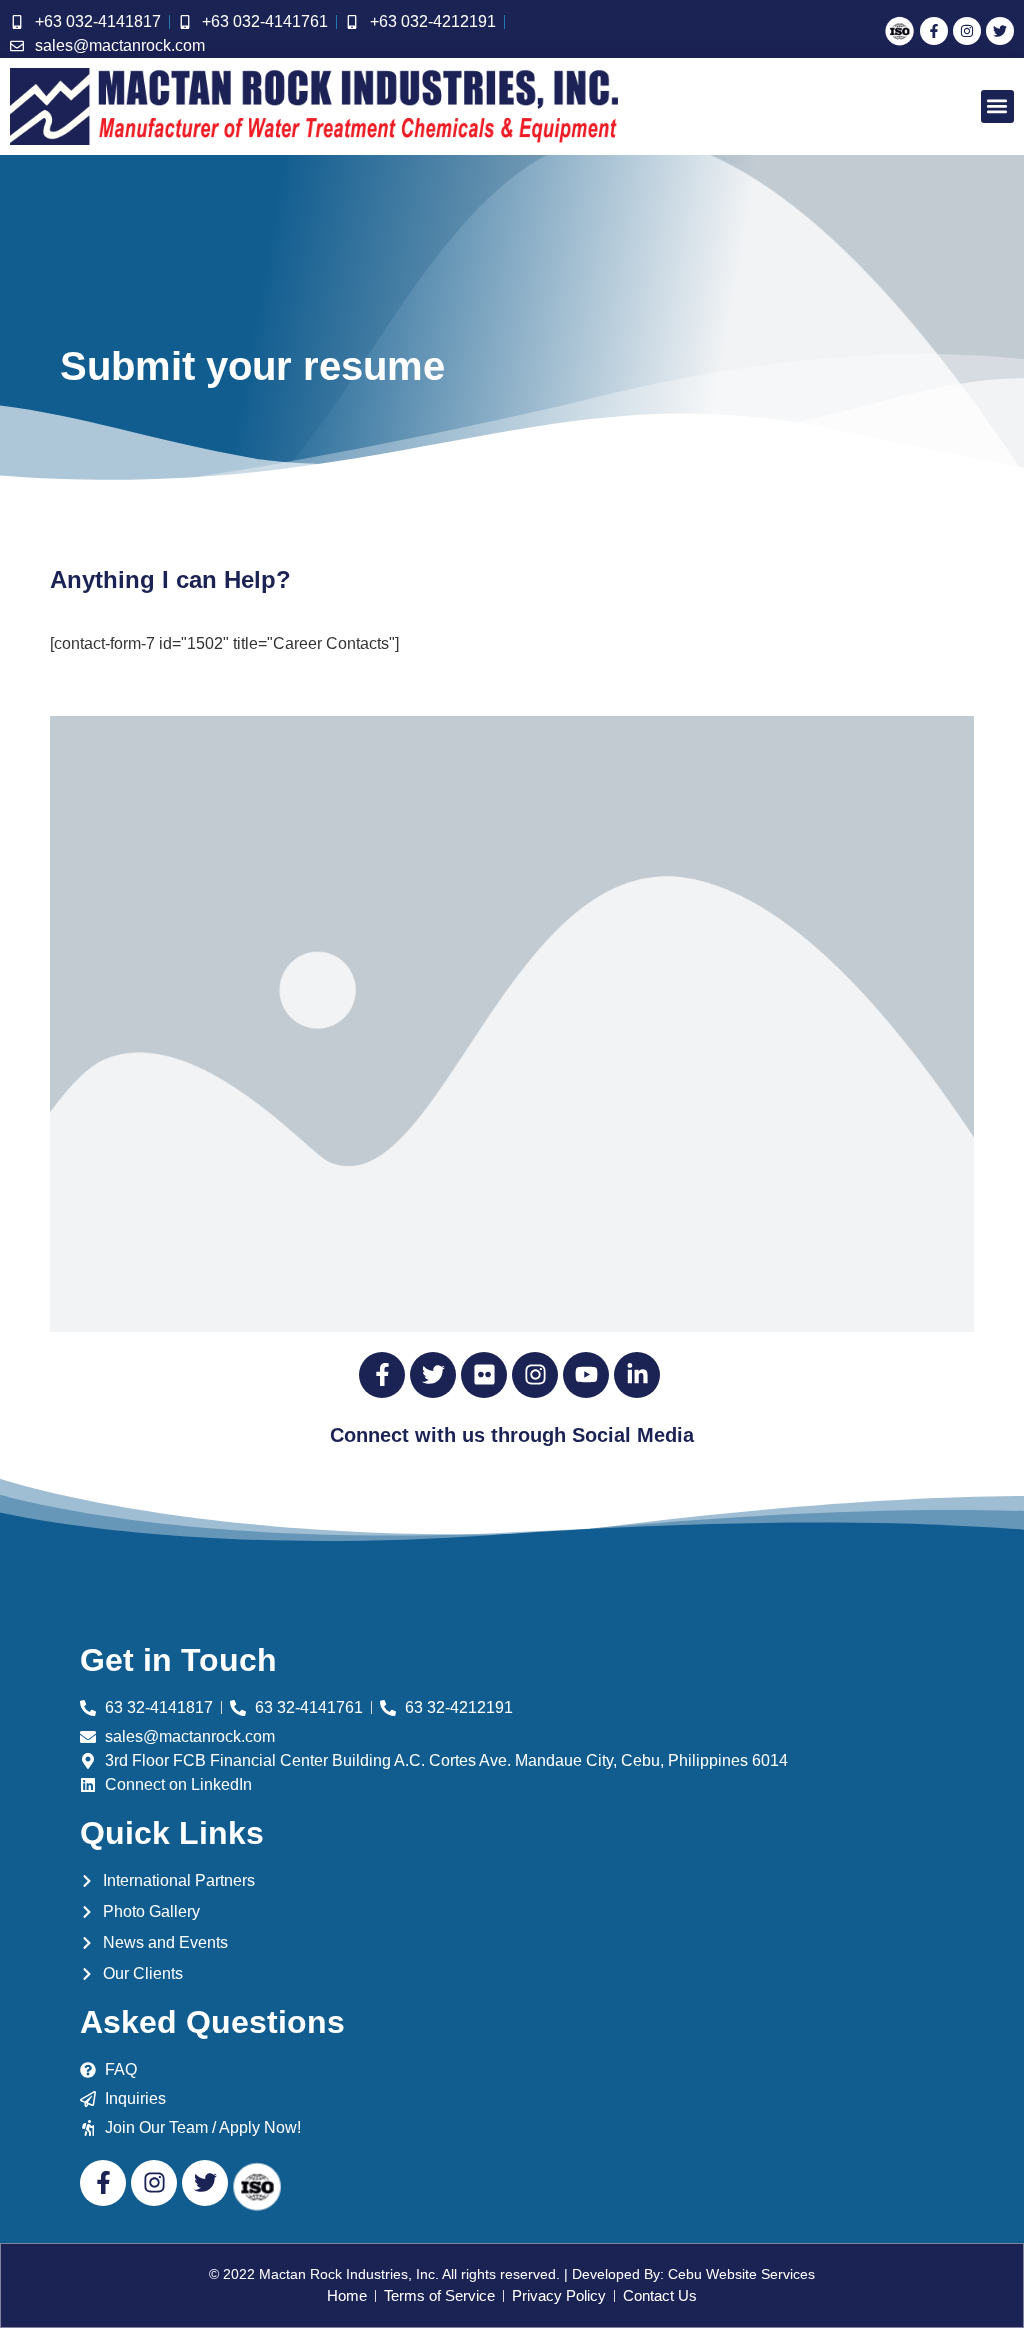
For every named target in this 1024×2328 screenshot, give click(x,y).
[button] (997, 106)
